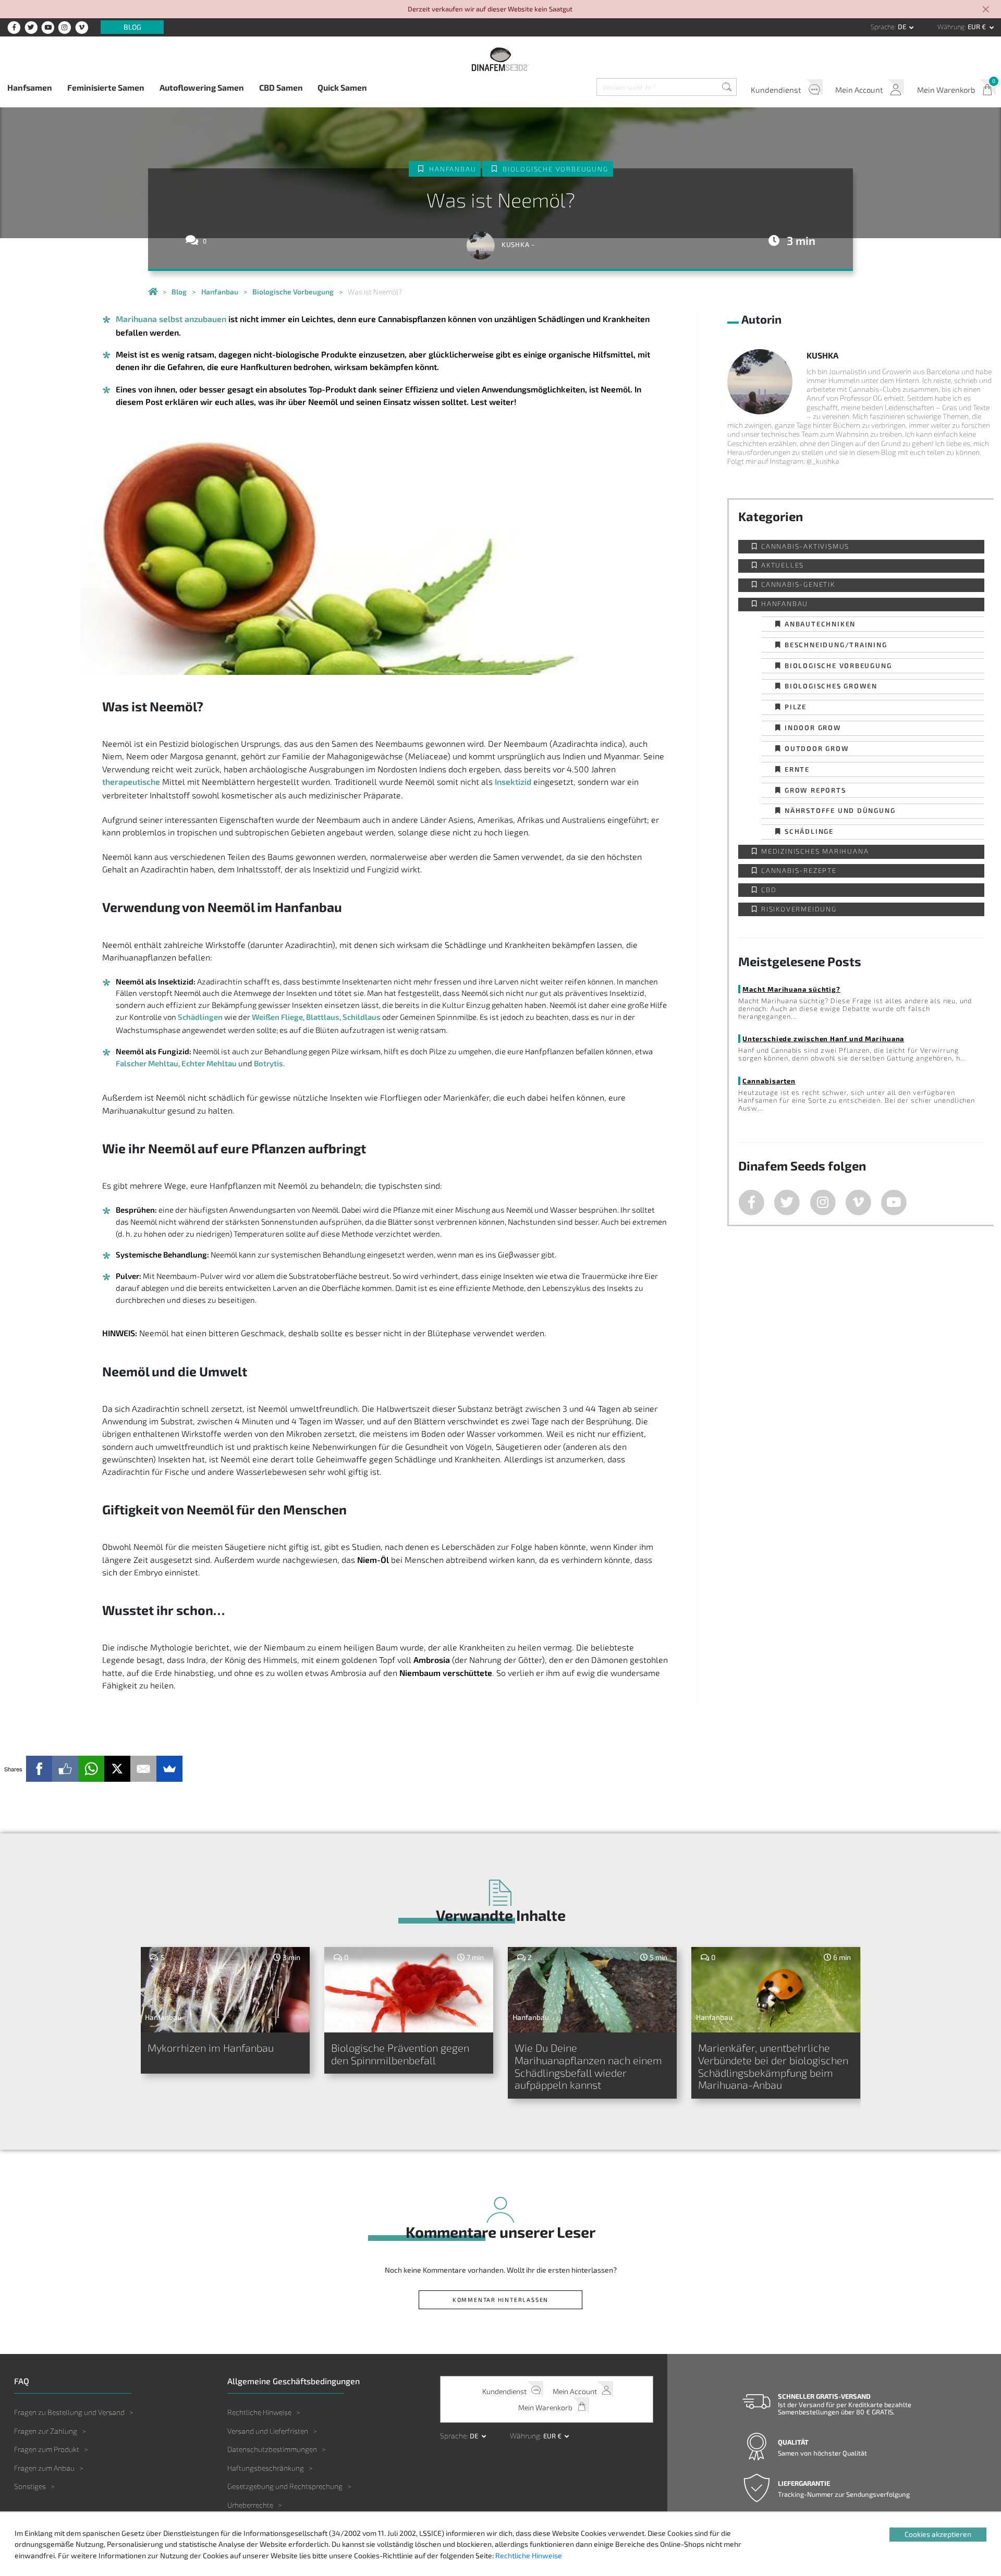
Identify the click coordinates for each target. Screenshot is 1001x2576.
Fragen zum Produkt (47, 2449)
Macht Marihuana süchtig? (791, 989)
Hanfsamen (30, 87)
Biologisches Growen (831, 686)
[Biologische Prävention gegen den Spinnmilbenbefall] (409, 1990)
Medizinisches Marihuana (815, 851)
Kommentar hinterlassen (501, 2300)
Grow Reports (815, 790)
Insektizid (513, 781)
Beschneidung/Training (836, 644)
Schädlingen (200, 1017)
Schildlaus (362, 1017)
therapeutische (131, 781)
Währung (951, 27)
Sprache (883, 27)
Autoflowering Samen (202, 87)
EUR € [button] (978, 27)
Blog (132, 27)
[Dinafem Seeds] (500, 59)
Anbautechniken (820, 624)
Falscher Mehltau (147, 1063)
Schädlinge (809, 831)
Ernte (797, 769)
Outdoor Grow (817, 748)
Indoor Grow (813, 727)
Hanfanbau (453, 169)
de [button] (903, 27)
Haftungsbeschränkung (266, 2468)
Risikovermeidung (799, 909)
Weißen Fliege (277, 1017)
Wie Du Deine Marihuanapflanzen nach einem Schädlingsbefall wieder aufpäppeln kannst (588, 2066)
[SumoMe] (169, 1769)
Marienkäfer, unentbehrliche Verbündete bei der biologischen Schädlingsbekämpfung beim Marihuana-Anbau (773, 2066)
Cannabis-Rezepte (799, 871)
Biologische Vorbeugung (556, 169)
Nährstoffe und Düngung (840, 810)
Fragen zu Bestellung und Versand (69, 2412)
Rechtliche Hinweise (259, 2412)
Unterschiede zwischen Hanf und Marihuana (823, 1038)
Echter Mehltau (209, 1063)
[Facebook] (39, 1769)
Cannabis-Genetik (798, 584)
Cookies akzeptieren (938, 2534)
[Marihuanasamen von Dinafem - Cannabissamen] (153, 292)
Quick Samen (342, 87)
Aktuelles (783, 565)
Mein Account (859, 90)
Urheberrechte (250, 2505)
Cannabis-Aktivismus (805, 546)
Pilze (796, 706)
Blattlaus (323, 1017)
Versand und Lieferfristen (268, 2431)
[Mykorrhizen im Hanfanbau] (225, 1990)
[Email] (143, 1769)
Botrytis (268, 1063)
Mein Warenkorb (946, 90)
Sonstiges (30, 2486)
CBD (769, 890)
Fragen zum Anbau (44, 2468)
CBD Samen (281, 87)
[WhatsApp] (91, 1769)
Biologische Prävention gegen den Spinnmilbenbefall (400, 2054)
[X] (117, 1769)
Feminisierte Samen (106, 87)
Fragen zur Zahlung (46, 2431)
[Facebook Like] (65, 1769)
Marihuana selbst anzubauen (171, 319)
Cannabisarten (769, 1081)
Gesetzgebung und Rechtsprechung (285, 2486)
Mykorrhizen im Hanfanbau (211, 2048)
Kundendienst (776, 90)
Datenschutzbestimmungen (272, 2449)
